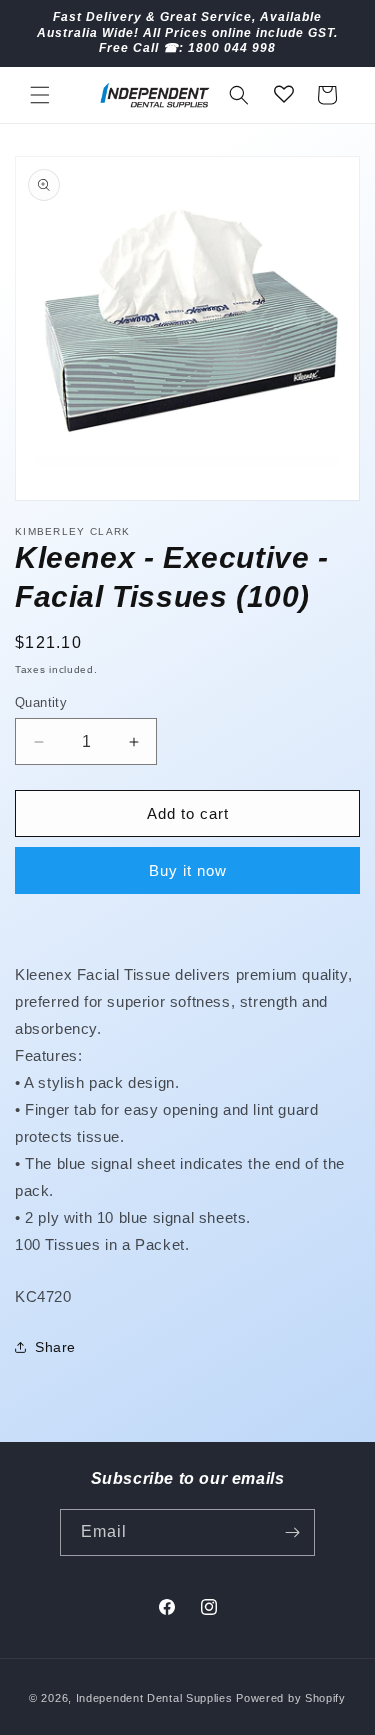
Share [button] (55, 1347)
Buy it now (188, 870)
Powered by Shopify (291, 1698)
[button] (40, 95)
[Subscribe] (292, 1532)
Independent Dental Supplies (154, 1698)
